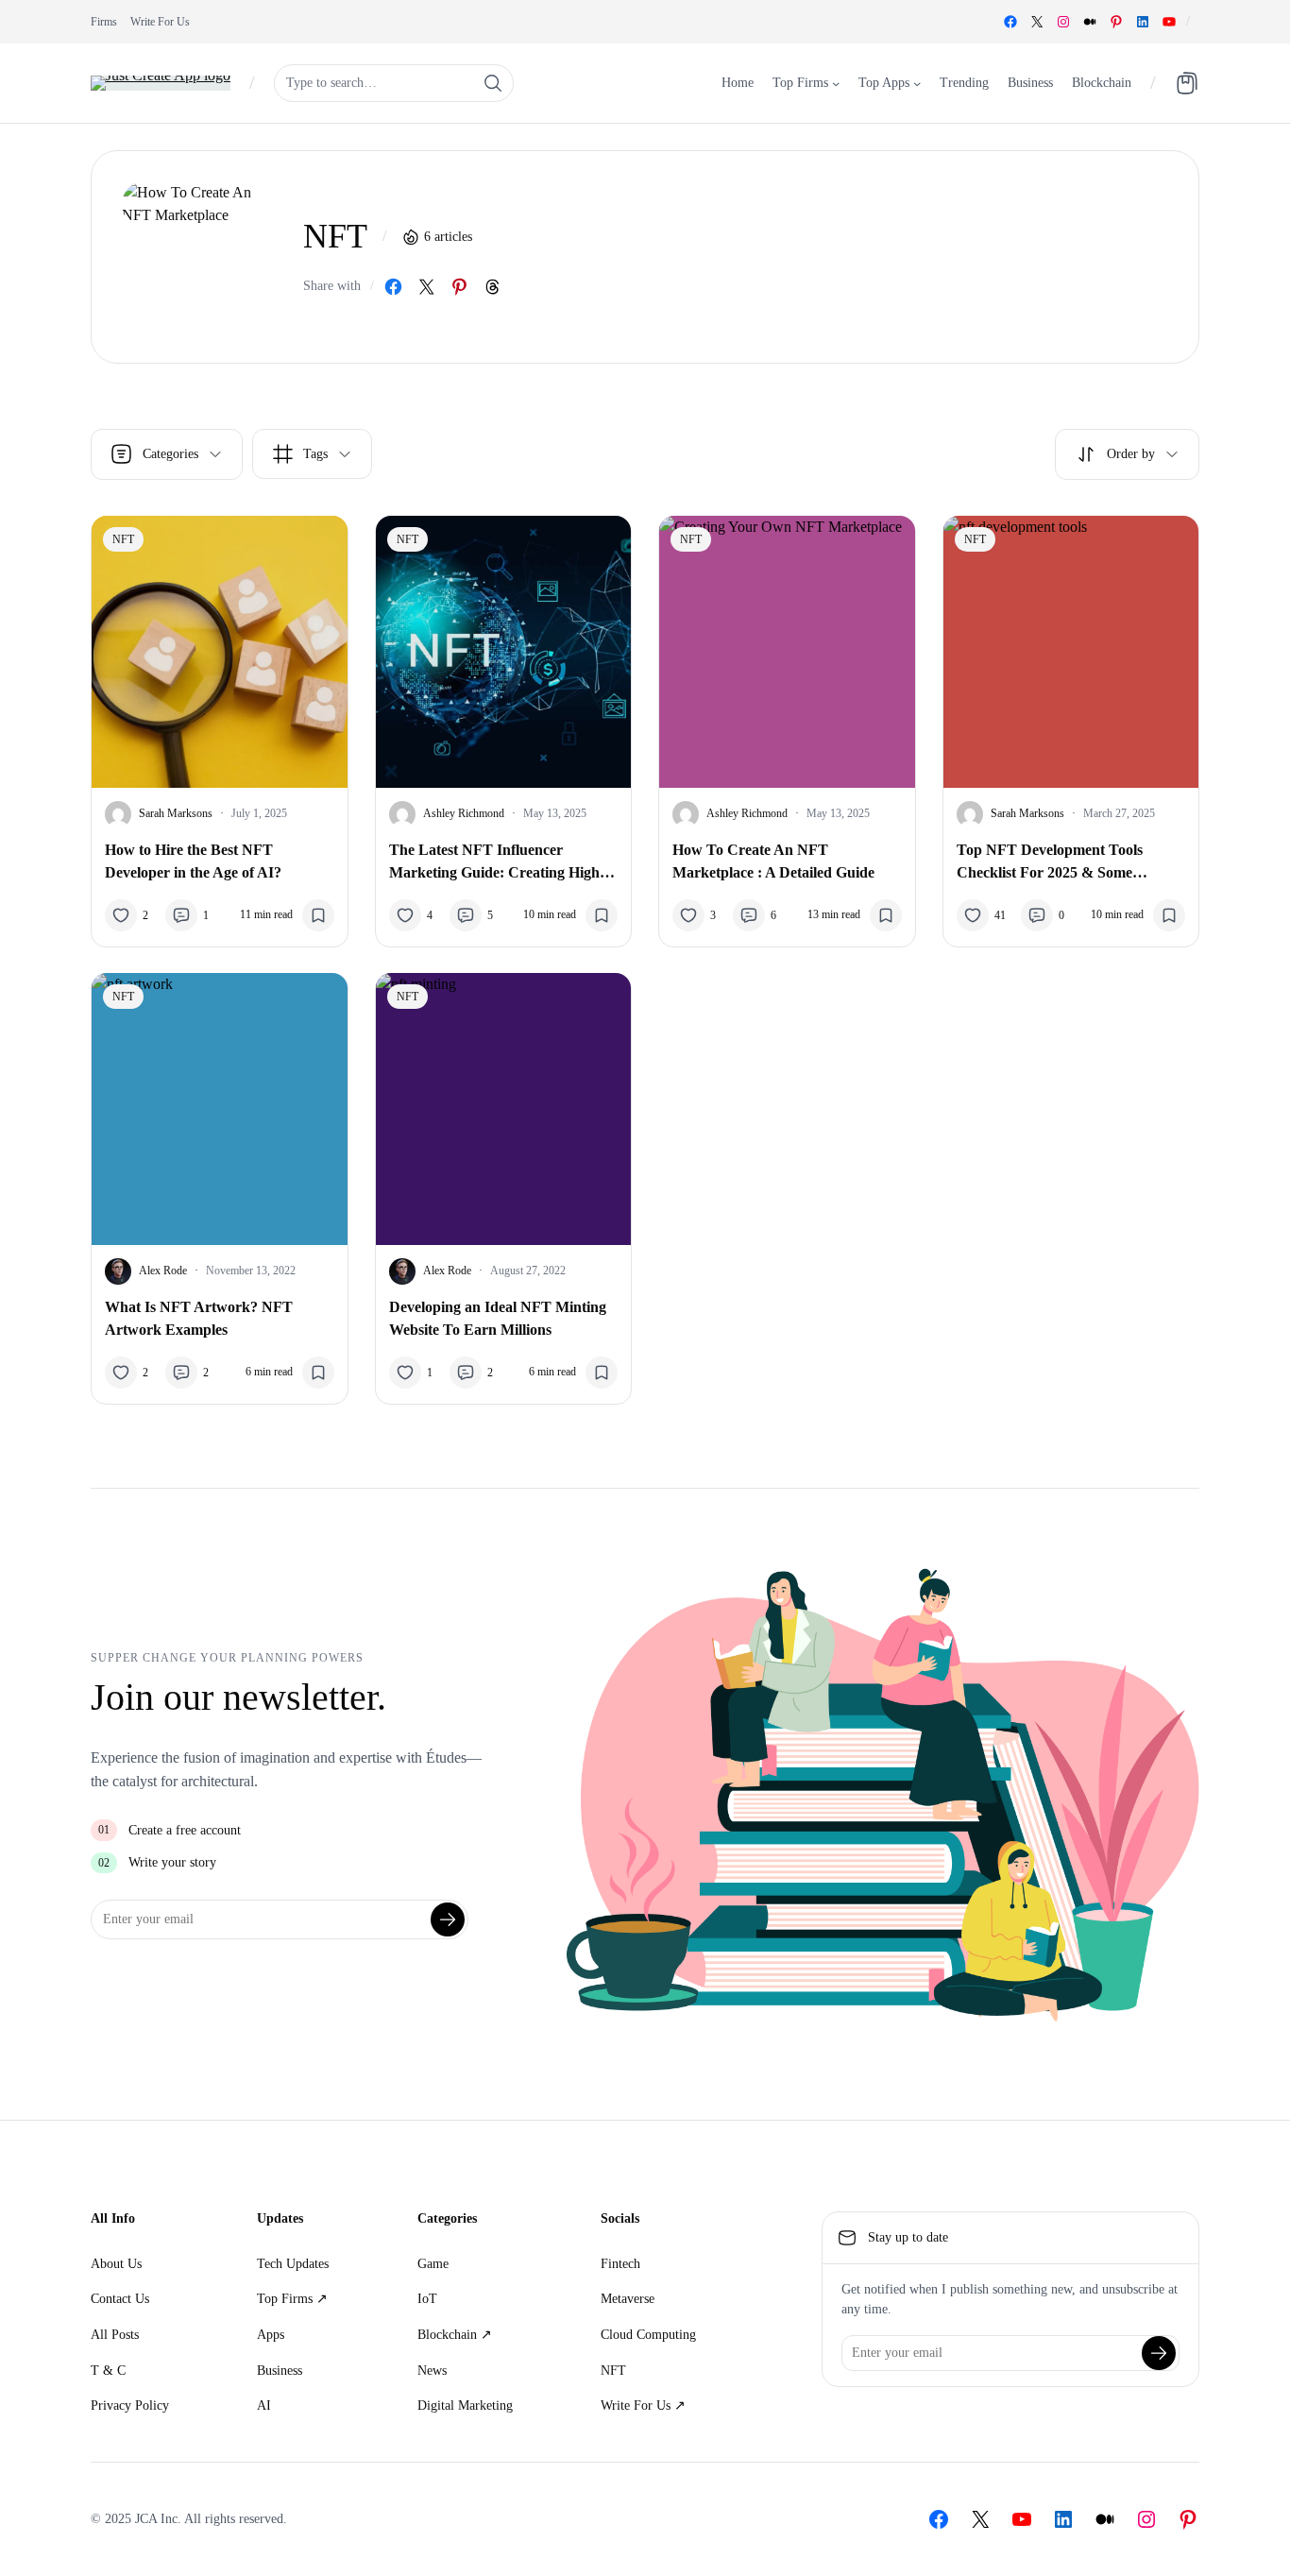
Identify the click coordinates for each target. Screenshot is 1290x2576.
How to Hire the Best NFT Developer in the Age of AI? (193, 861)
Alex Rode (163, 1271)
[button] (1127, 454)
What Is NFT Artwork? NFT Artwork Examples (199, 1318)
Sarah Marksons (176, 813)
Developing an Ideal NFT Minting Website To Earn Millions (498, 1318)
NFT (123, 539)
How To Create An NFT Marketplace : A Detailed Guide (773, 861)
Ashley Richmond (464, 813)
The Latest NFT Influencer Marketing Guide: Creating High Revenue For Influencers (494, 863)
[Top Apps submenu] (917, 82)
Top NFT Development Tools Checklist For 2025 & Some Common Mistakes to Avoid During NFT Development (1070, 863)
